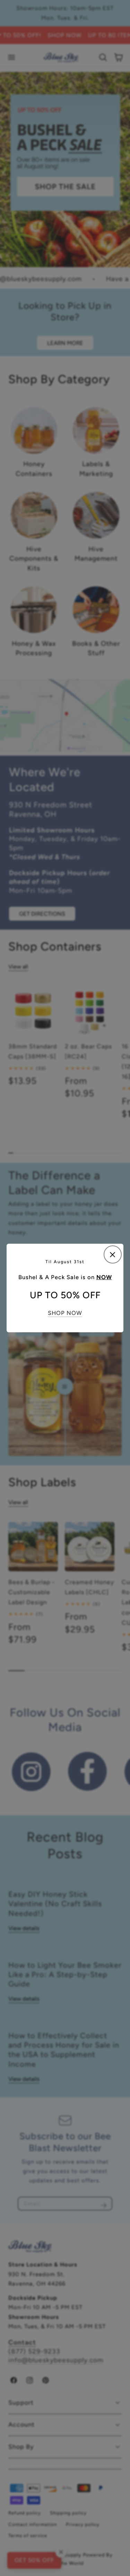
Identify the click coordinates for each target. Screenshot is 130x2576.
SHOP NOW (65, 1313)
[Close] (113, 1254)
